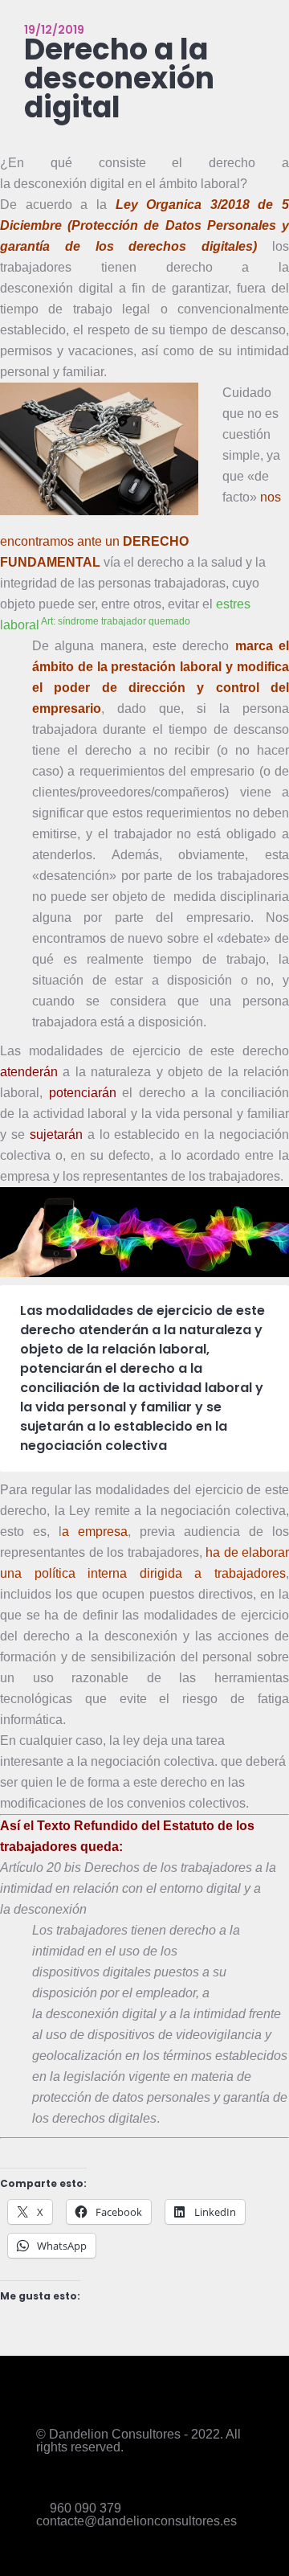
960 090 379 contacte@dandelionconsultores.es (136, 2515)
